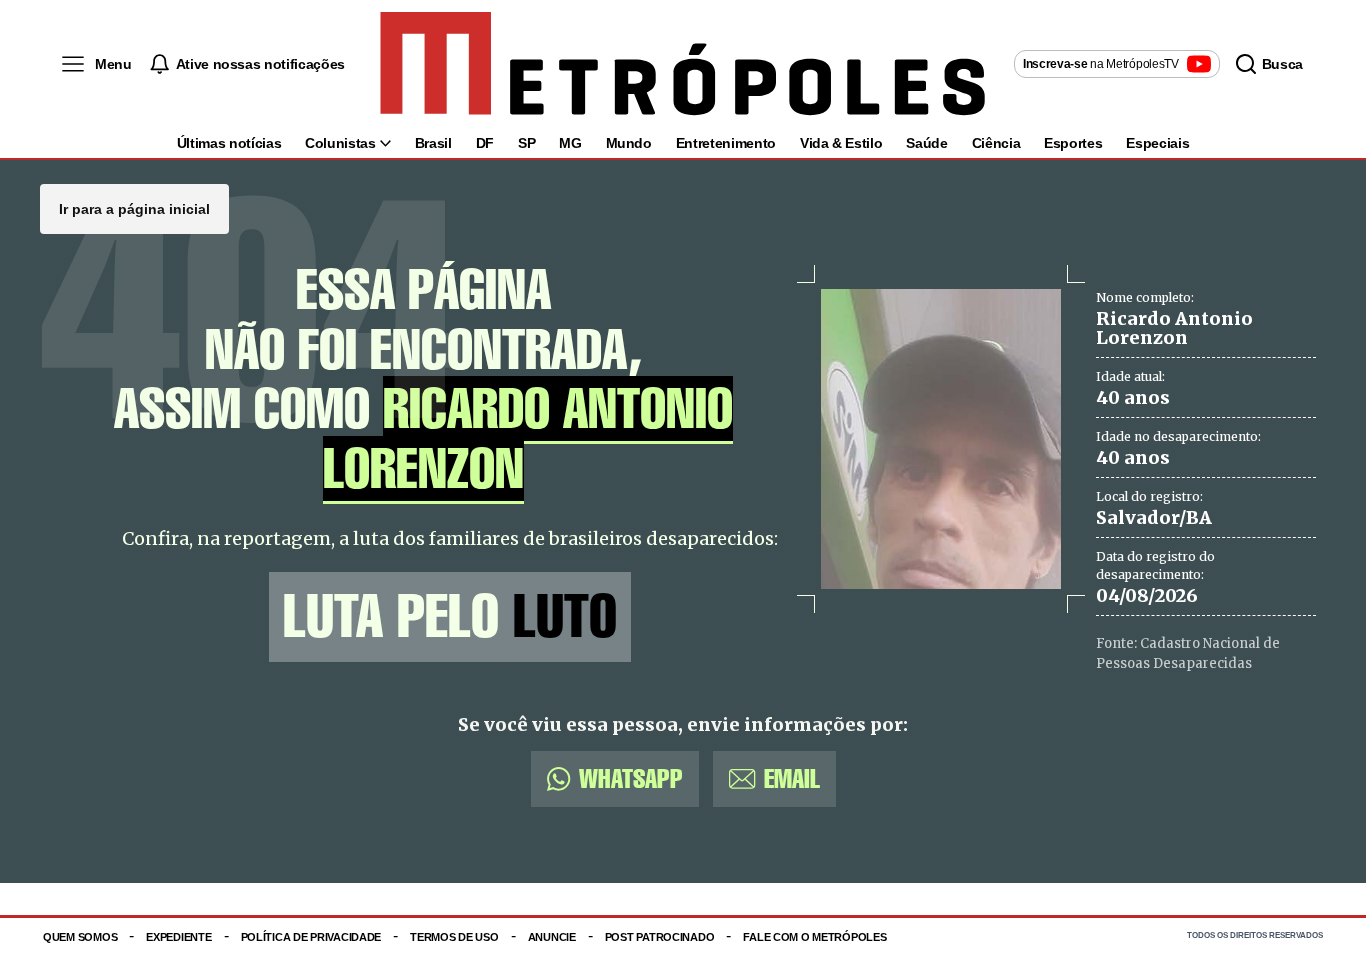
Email (792, 778)
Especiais (1157, 143)
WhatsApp (631, 778)
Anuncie (552, 937)
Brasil (433, 143)
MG (570, 143)
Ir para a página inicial (134, 209)
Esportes (1073, 143)
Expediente (178, 937)
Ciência (996, 143)
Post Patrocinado (660, 937)
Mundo (629, 143)
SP (526, 143)
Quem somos (80, 937)
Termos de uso (454, 937)
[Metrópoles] (682, 64)
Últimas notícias (229, 143)
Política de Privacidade (311, 937)
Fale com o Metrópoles (814, 937)
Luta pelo (450, 616)
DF (485, 143)
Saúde (926, 143)
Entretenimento (726, 143)
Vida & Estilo (841, 143)
